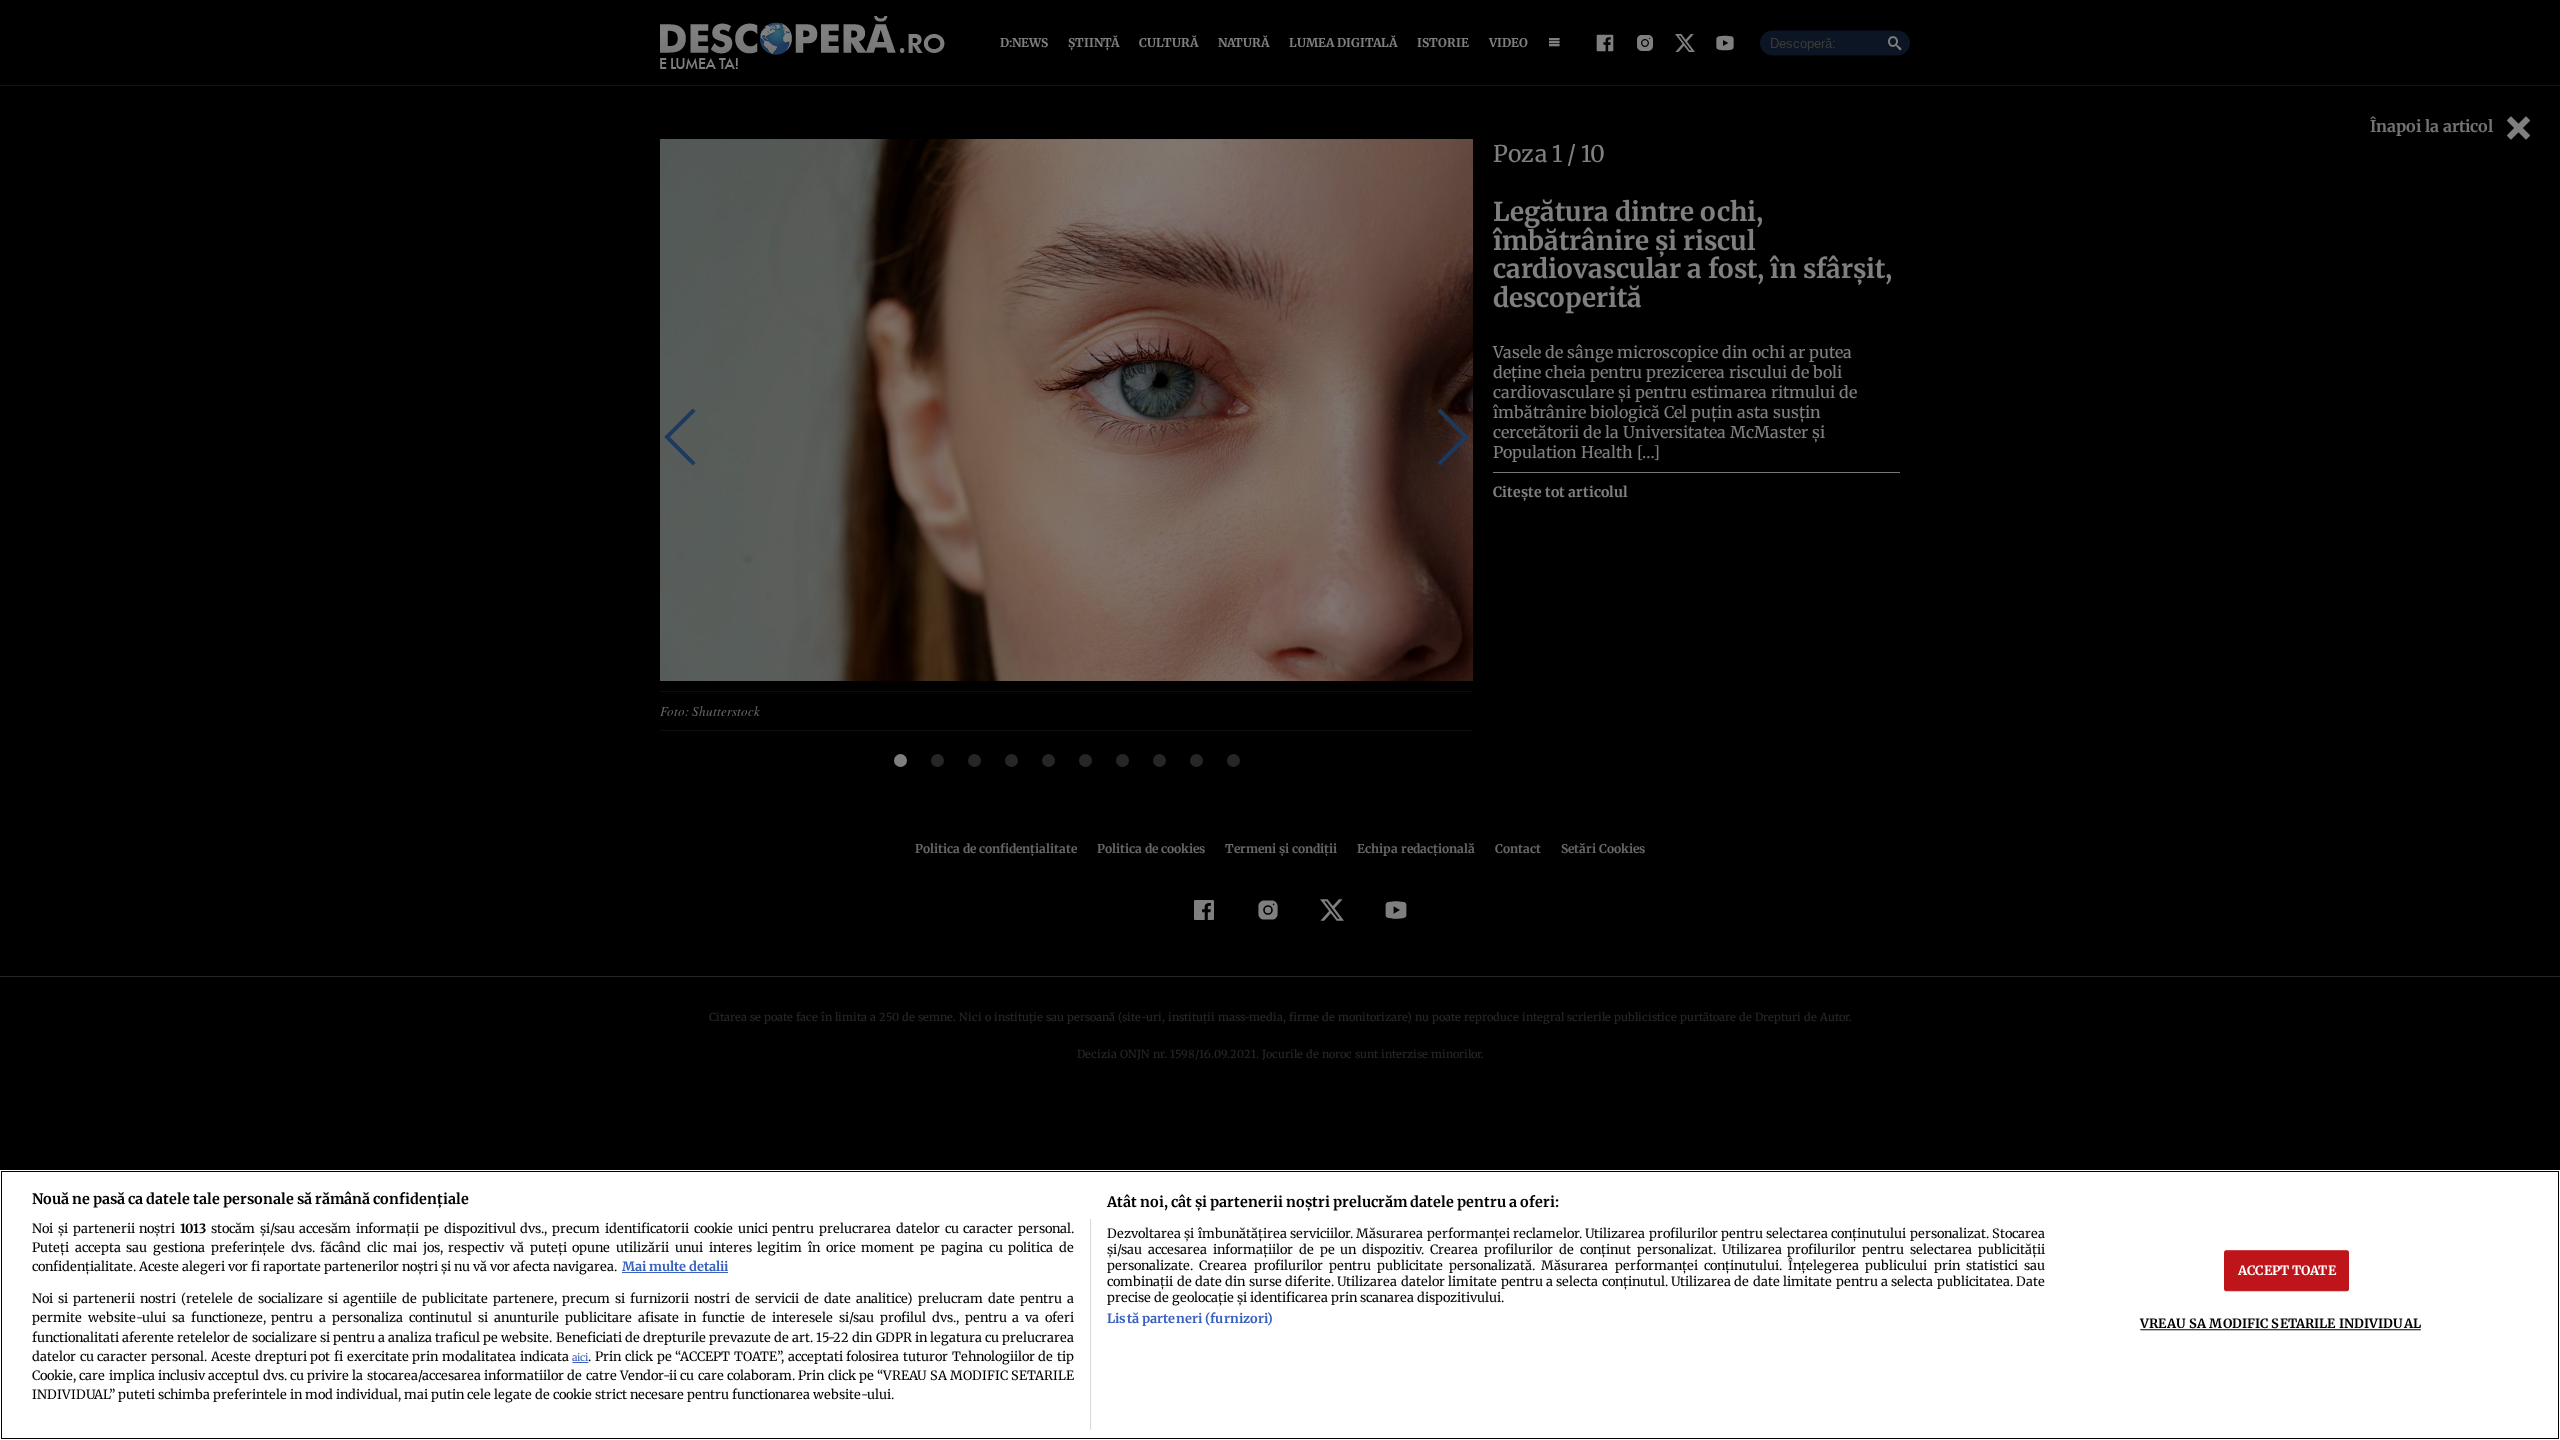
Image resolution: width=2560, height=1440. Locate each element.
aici (580, 1357)
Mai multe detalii (675, 1266)
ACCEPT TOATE (2287, 1270)
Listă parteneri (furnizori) (1190, 1318)
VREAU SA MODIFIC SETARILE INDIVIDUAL (2280, 1323)
